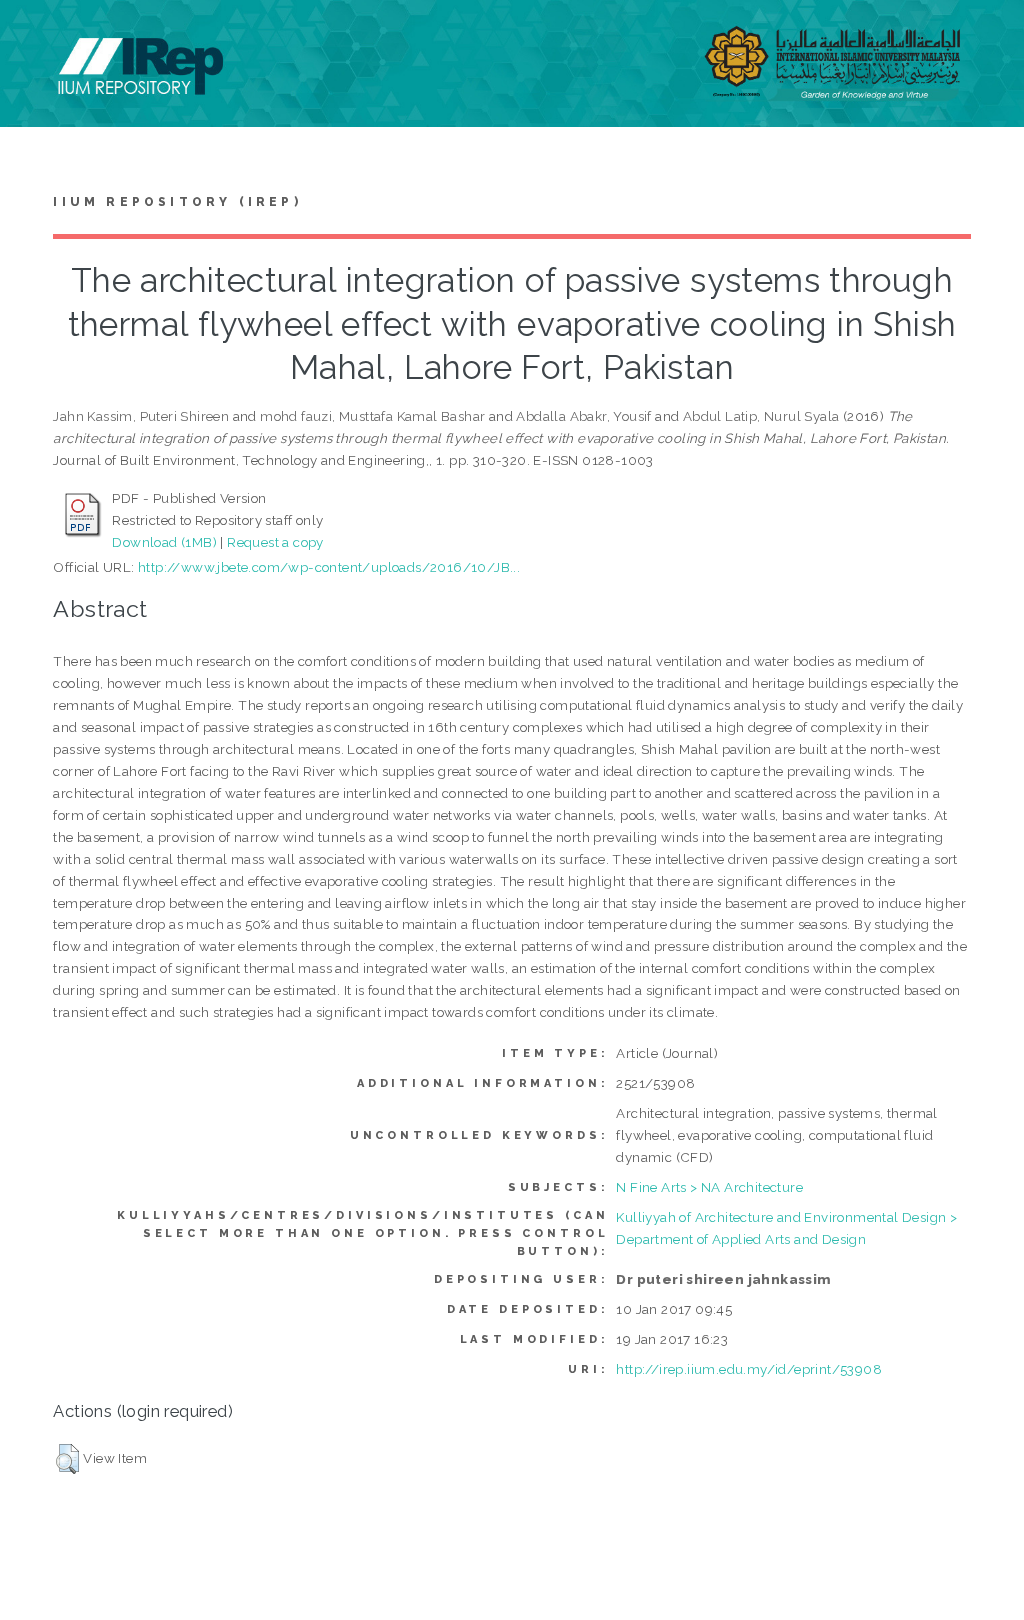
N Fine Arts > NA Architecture (709, 1187)
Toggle (36, 37)
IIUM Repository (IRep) (177, 202)
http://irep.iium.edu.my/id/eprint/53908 (749, 1369)
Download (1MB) (164, 542)
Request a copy (275, 542)
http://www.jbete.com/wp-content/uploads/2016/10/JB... (329, 567)
